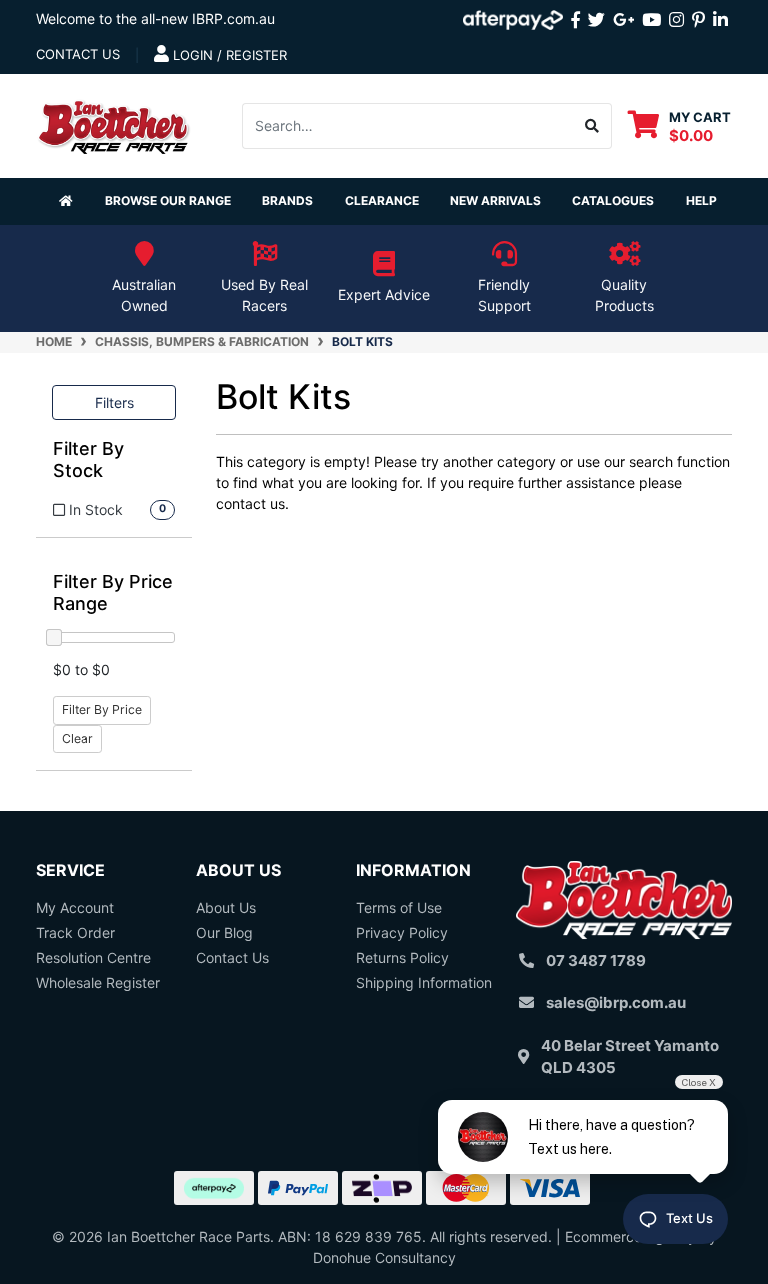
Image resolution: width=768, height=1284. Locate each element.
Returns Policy (402, 957)
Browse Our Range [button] (168, 200)
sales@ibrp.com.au (616, 1002)
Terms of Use (399, 907)
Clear (77, 738)
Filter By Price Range (113, 592)
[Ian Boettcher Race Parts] (114, 123)
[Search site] (592, 126)
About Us (226, 907)
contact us (78, 54)
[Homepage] (66, 201)
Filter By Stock (88, 459)
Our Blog (224, 932)
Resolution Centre (93, 957)
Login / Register (228, 55)
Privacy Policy (402, 932)
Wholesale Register (98, 982)
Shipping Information (424, 982)
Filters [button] (114, 402)
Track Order (75, 932)
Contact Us (232, 957)
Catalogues (613, 200)
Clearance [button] (382, 200)
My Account (75, 907)
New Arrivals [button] (495, 200)
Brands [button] (287, 200)
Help (701, 200)
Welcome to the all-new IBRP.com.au (155, 18)
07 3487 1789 (596, 960)
